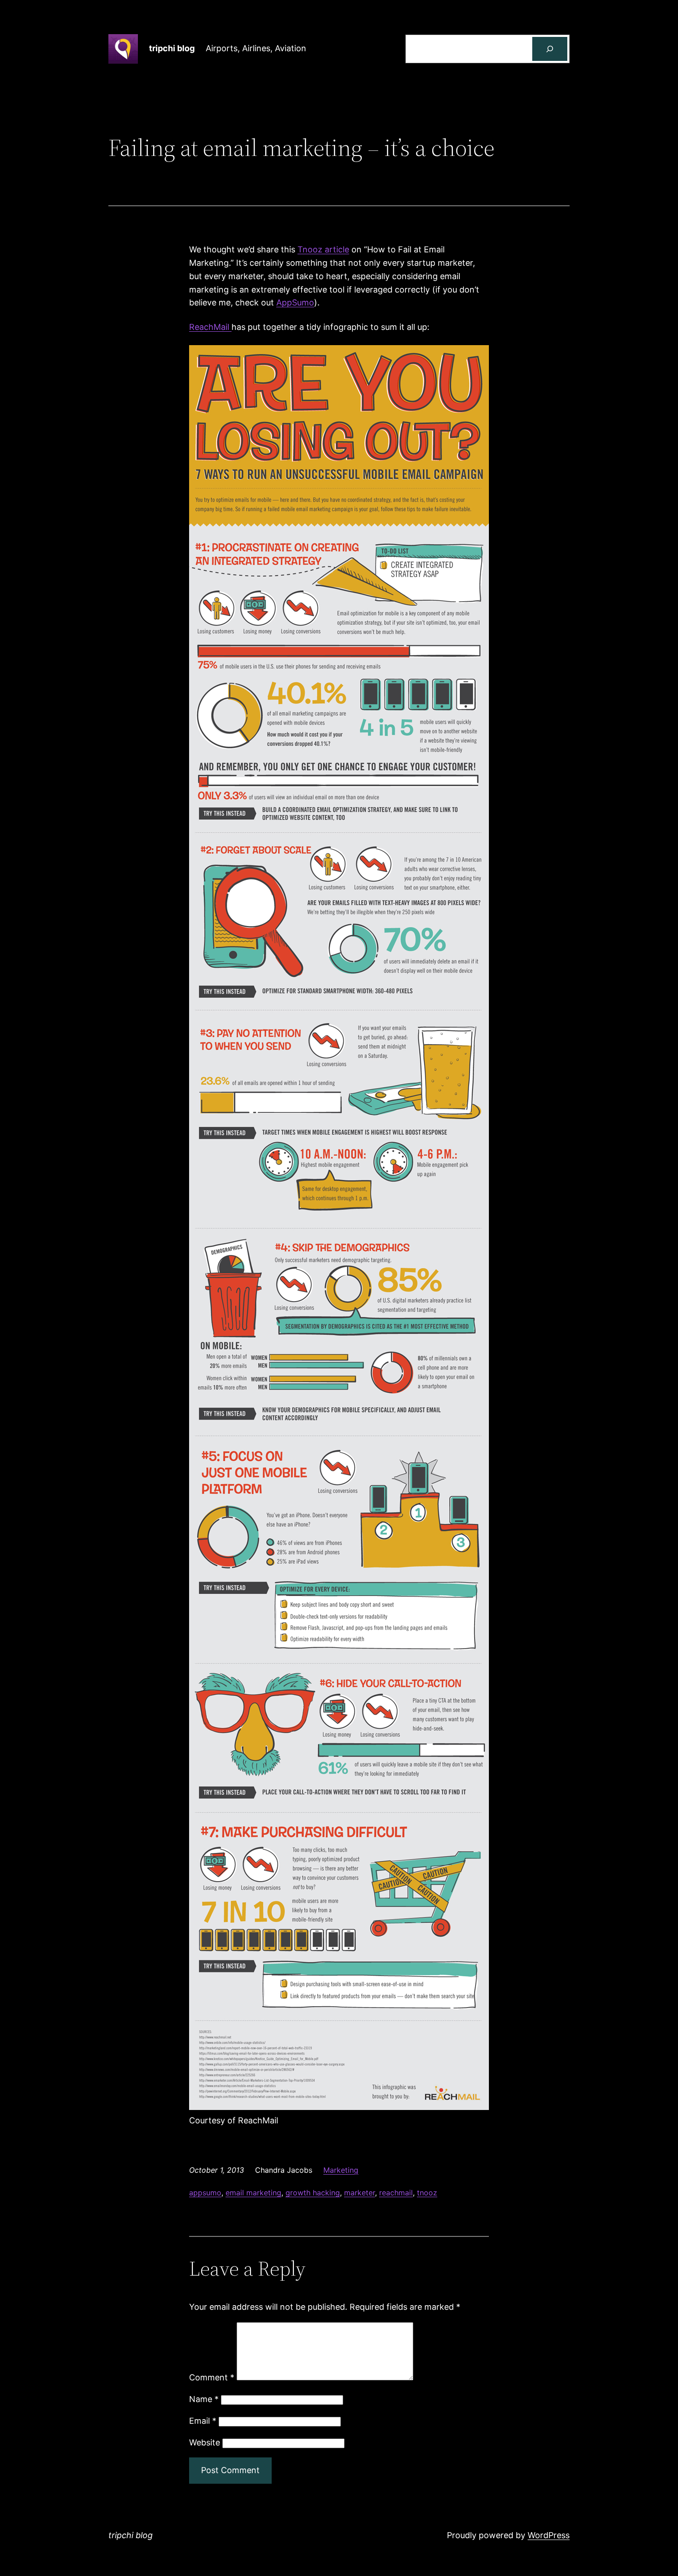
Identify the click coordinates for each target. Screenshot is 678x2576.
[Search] (550, 49)
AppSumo (295, 302)
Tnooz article (323, 249)
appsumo (205, 2193)
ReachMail (210, 327)
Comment (212, 2377)
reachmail (396, 2193)
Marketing (341, 2170)
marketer (360, 2193)
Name (204, 2399)
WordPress (549, 2535)
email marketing (253, 2193)
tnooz (427, 2193)
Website (205, 2442)
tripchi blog (172, 48)
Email (203, 2421)
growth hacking (313, 2193)
